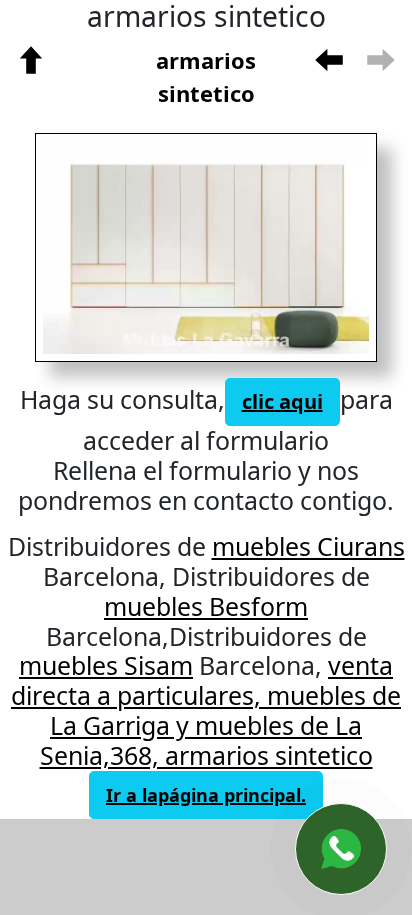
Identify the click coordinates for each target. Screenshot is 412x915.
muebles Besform (206, 606)
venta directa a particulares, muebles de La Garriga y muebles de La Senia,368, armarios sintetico (206, 710)
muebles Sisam (106, 665)
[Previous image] (116, 248)
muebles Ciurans (308, 546)
